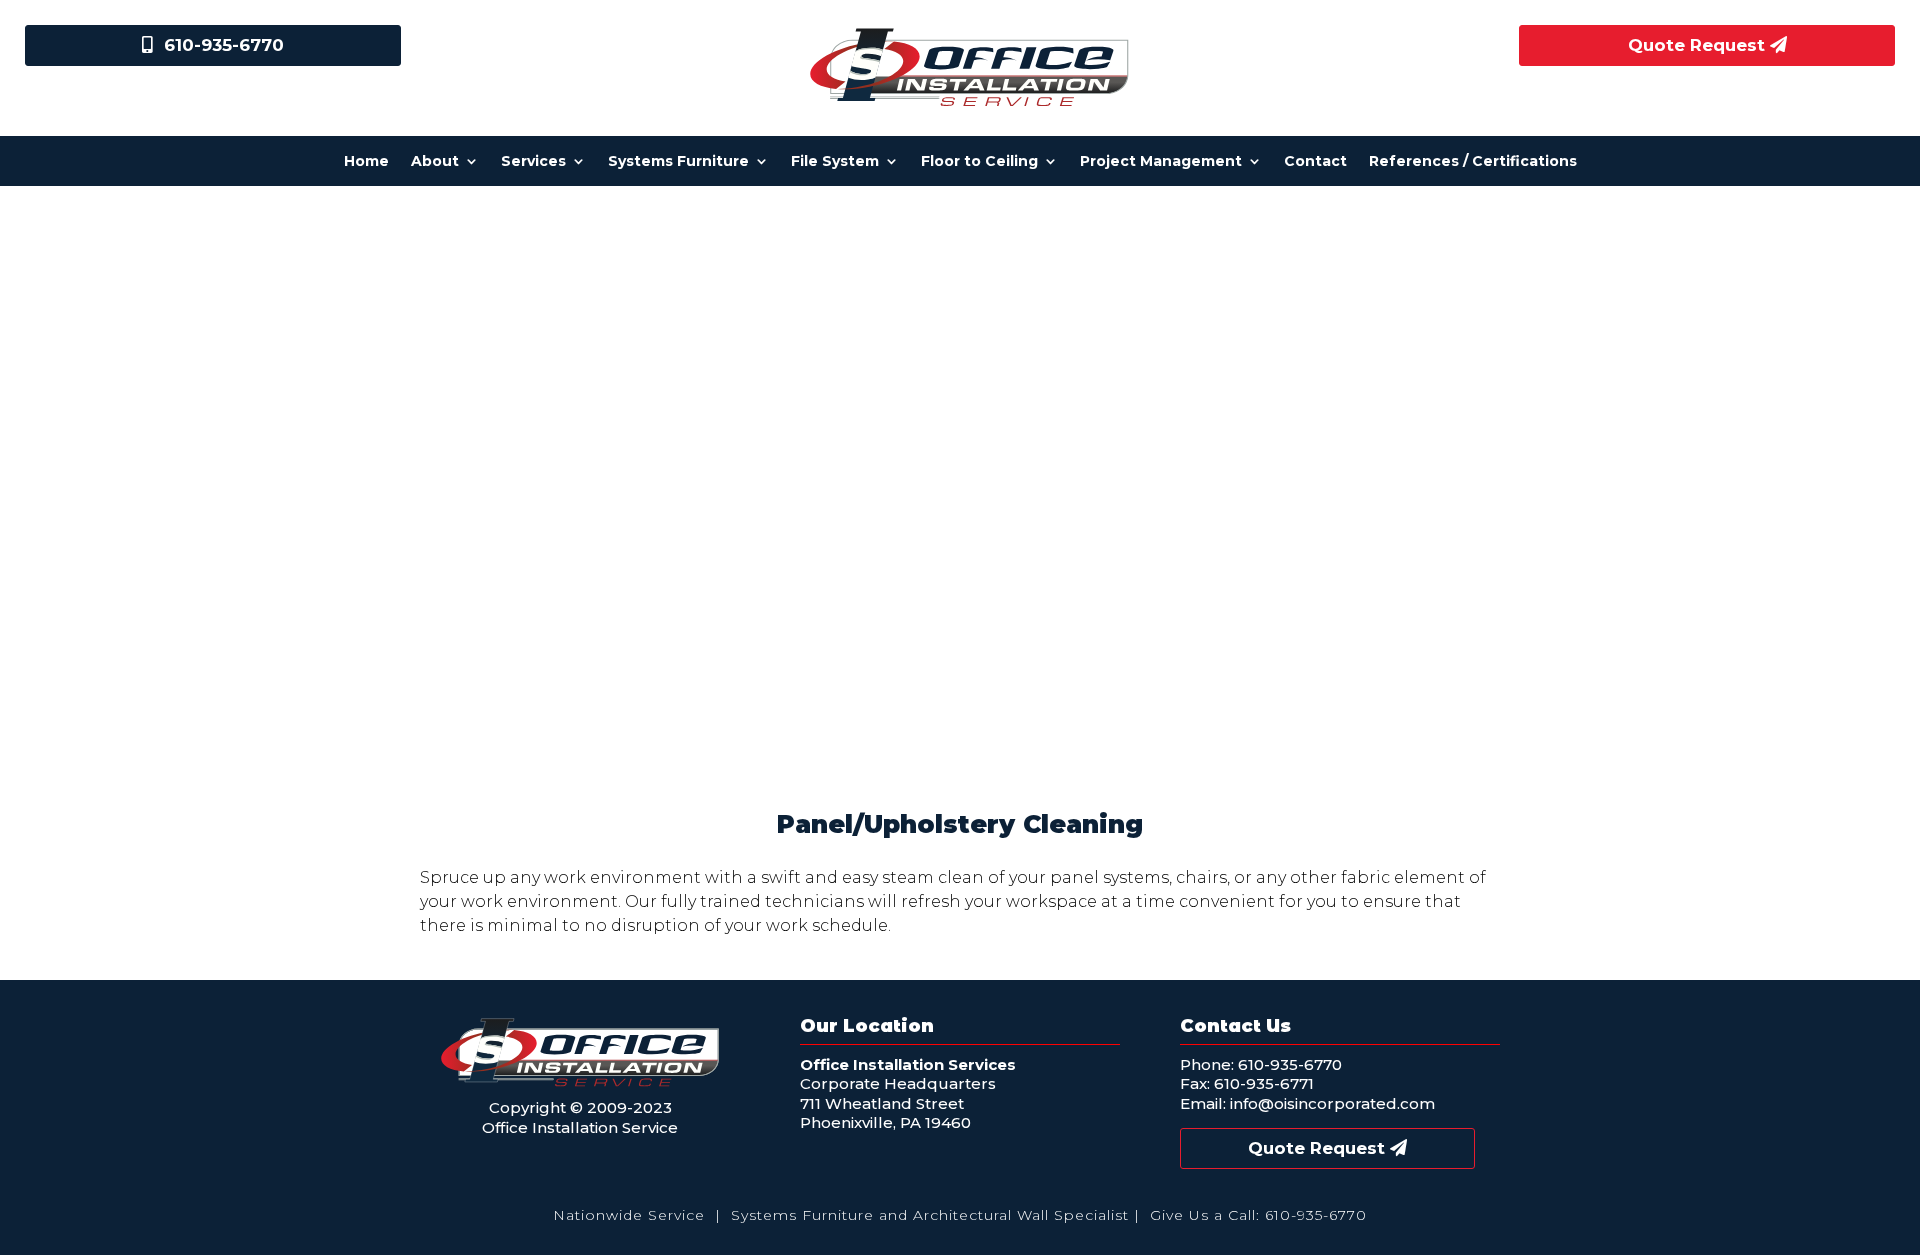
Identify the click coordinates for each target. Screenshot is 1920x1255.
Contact (1315, 162)
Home (366, 162)
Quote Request (1696, 45)
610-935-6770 (224, 45)
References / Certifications (1473, 162)
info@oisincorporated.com (1332, 1103)
